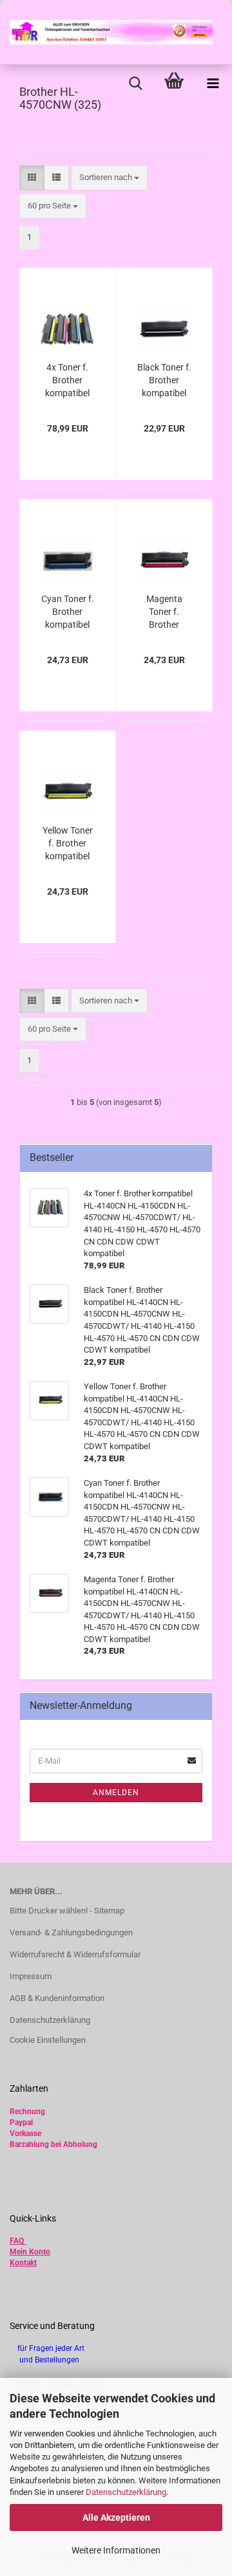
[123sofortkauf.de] (106, 32)
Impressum (31, 1976)
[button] (32, 178)
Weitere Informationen (116, 2550)
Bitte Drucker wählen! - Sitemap (67, 1911)
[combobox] (109, 178)
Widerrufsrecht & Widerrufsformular (75, 1954)
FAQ (17, 2241)
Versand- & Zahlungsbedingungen (71, 1932)
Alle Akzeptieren (116, 2517)
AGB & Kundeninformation (57, 1998)
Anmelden (116, 1793)
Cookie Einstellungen (48, 2040)
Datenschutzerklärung (126, 2492)
